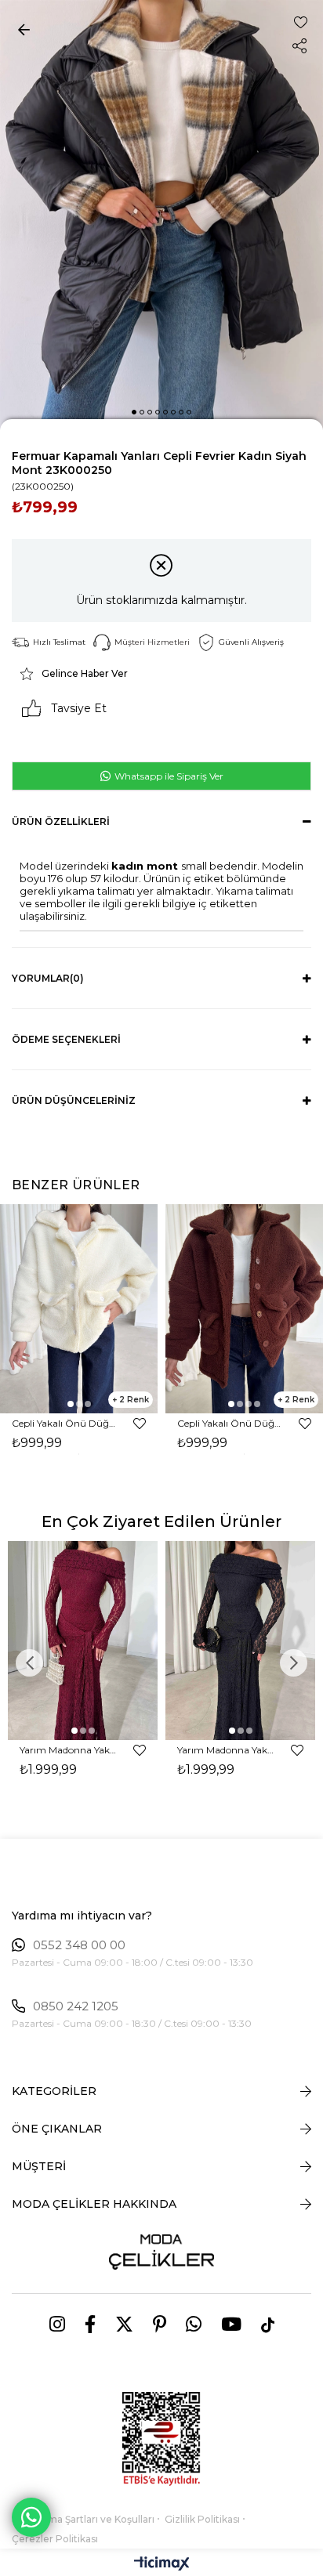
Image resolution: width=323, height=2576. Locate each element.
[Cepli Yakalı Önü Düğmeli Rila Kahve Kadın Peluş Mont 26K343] (244, 1309)
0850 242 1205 (76, 2006)
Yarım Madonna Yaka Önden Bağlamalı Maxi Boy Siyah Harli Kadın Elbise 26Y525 (227, 1750)
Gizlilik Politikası (202, 2519)
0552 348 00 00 (79, 1945)
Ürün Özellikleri (61, 821)
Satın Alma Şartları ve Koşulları (83, 2519)
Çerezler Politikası (55, 2539)
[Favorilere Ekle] (301, 22)
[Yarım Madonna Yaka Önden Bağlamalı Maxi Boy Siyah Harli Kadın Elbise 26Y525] (240, 1641)
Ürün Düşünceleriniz (74, 1100)
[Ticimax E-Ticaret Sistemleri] (162, 2565)
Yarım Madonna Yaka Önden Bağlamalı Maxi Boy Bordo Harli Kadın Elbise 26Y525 (69, 1750)
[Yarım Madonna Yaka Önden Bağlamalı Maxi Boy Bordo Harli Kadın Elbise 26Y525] (83, 1641)
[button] (134, 412)
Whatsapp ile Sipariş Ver (168, 776)
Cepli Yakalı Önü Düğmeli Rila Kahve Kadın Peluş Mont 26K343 (230, 1423)
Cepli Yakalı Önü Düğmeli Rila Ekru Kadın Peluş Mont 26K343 (65, 1423)
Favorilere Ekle (140, 1424)
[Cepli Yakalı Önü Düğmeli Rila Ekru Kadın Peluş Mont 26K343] (79, 1309)
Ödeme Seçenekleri (66, 1039)
